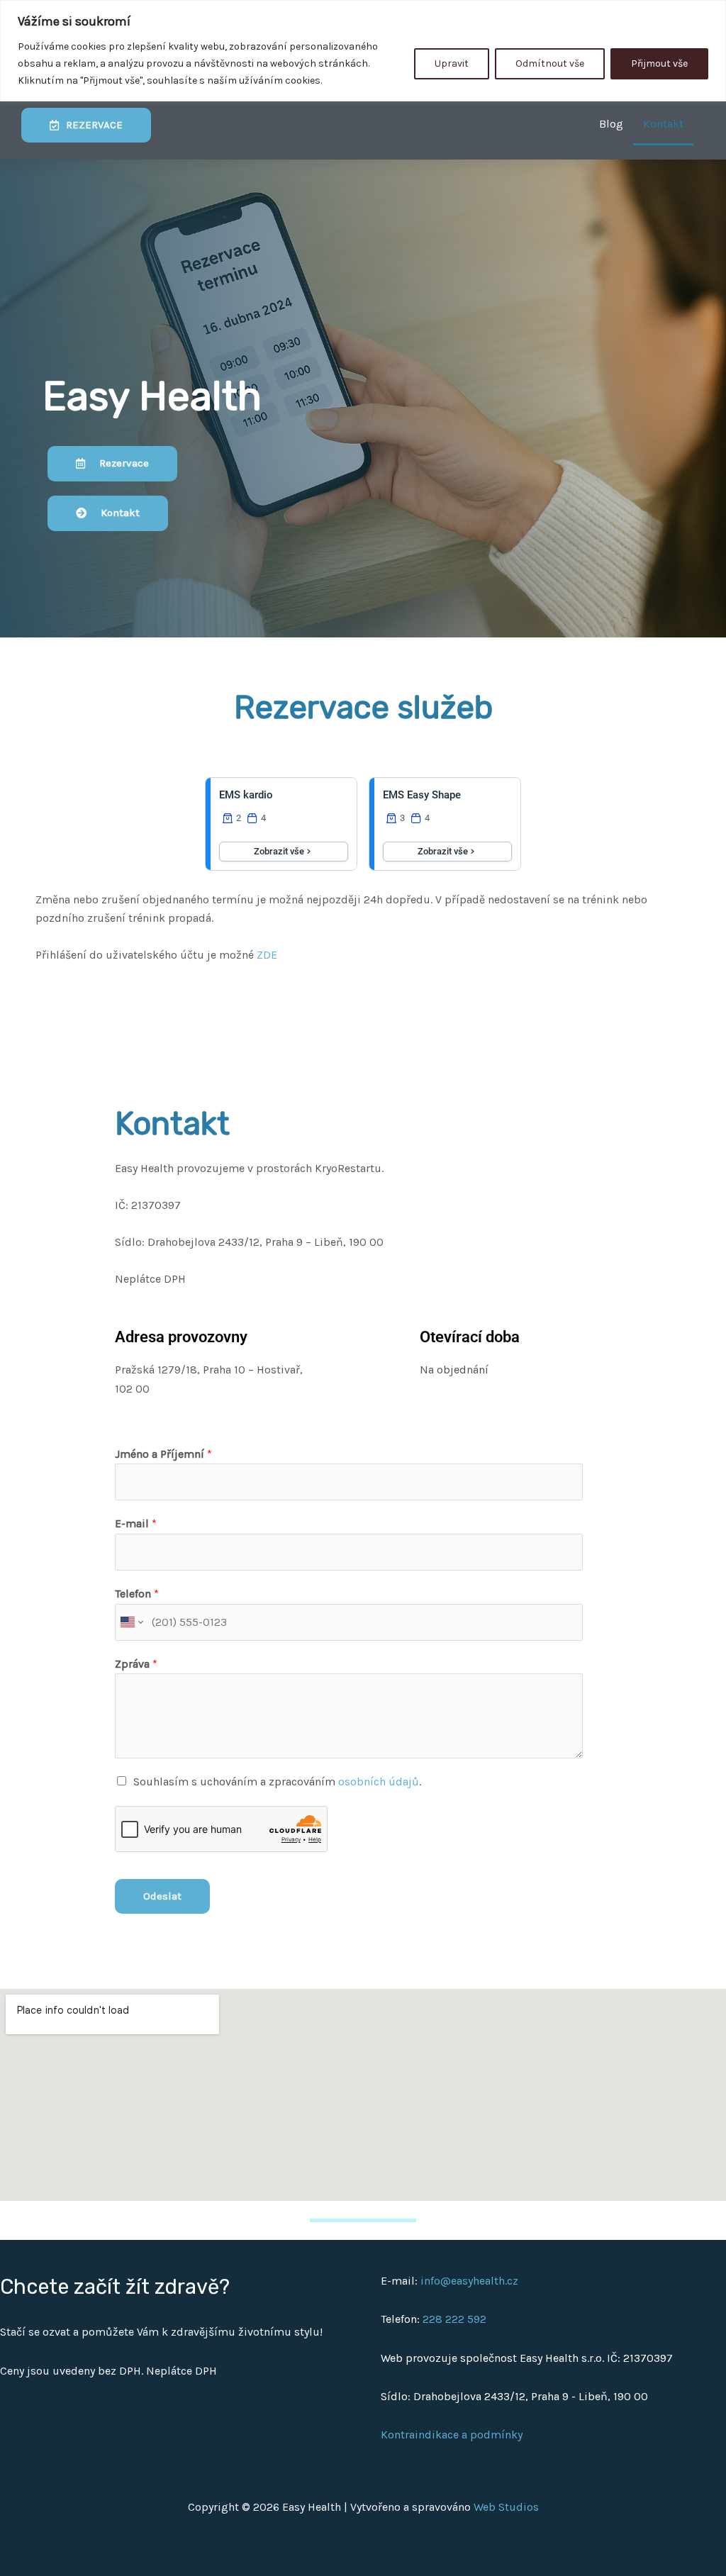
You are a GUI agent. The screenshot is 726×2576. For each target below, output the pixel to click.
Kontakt (663, 124)
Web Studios (506, 2507)
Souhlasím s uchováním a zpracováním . (277, 1782)
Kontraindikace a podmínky (452, 2435)
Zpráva (136, 1664)
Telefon (137, 1594)
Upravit (452, 63)
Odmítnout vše (550, 63)
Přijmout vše (659, 63)
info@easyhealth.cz (469, 2281)
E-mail (136, 1523)
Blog (611, 124)
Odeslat (162, 1896)
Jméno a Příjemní (163, 1454)
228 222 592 (454, 2319)
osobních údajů (379, 1782)
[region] (363, 51)
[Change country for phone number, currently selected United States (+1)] (131, 1622)
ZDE (267, 955)
